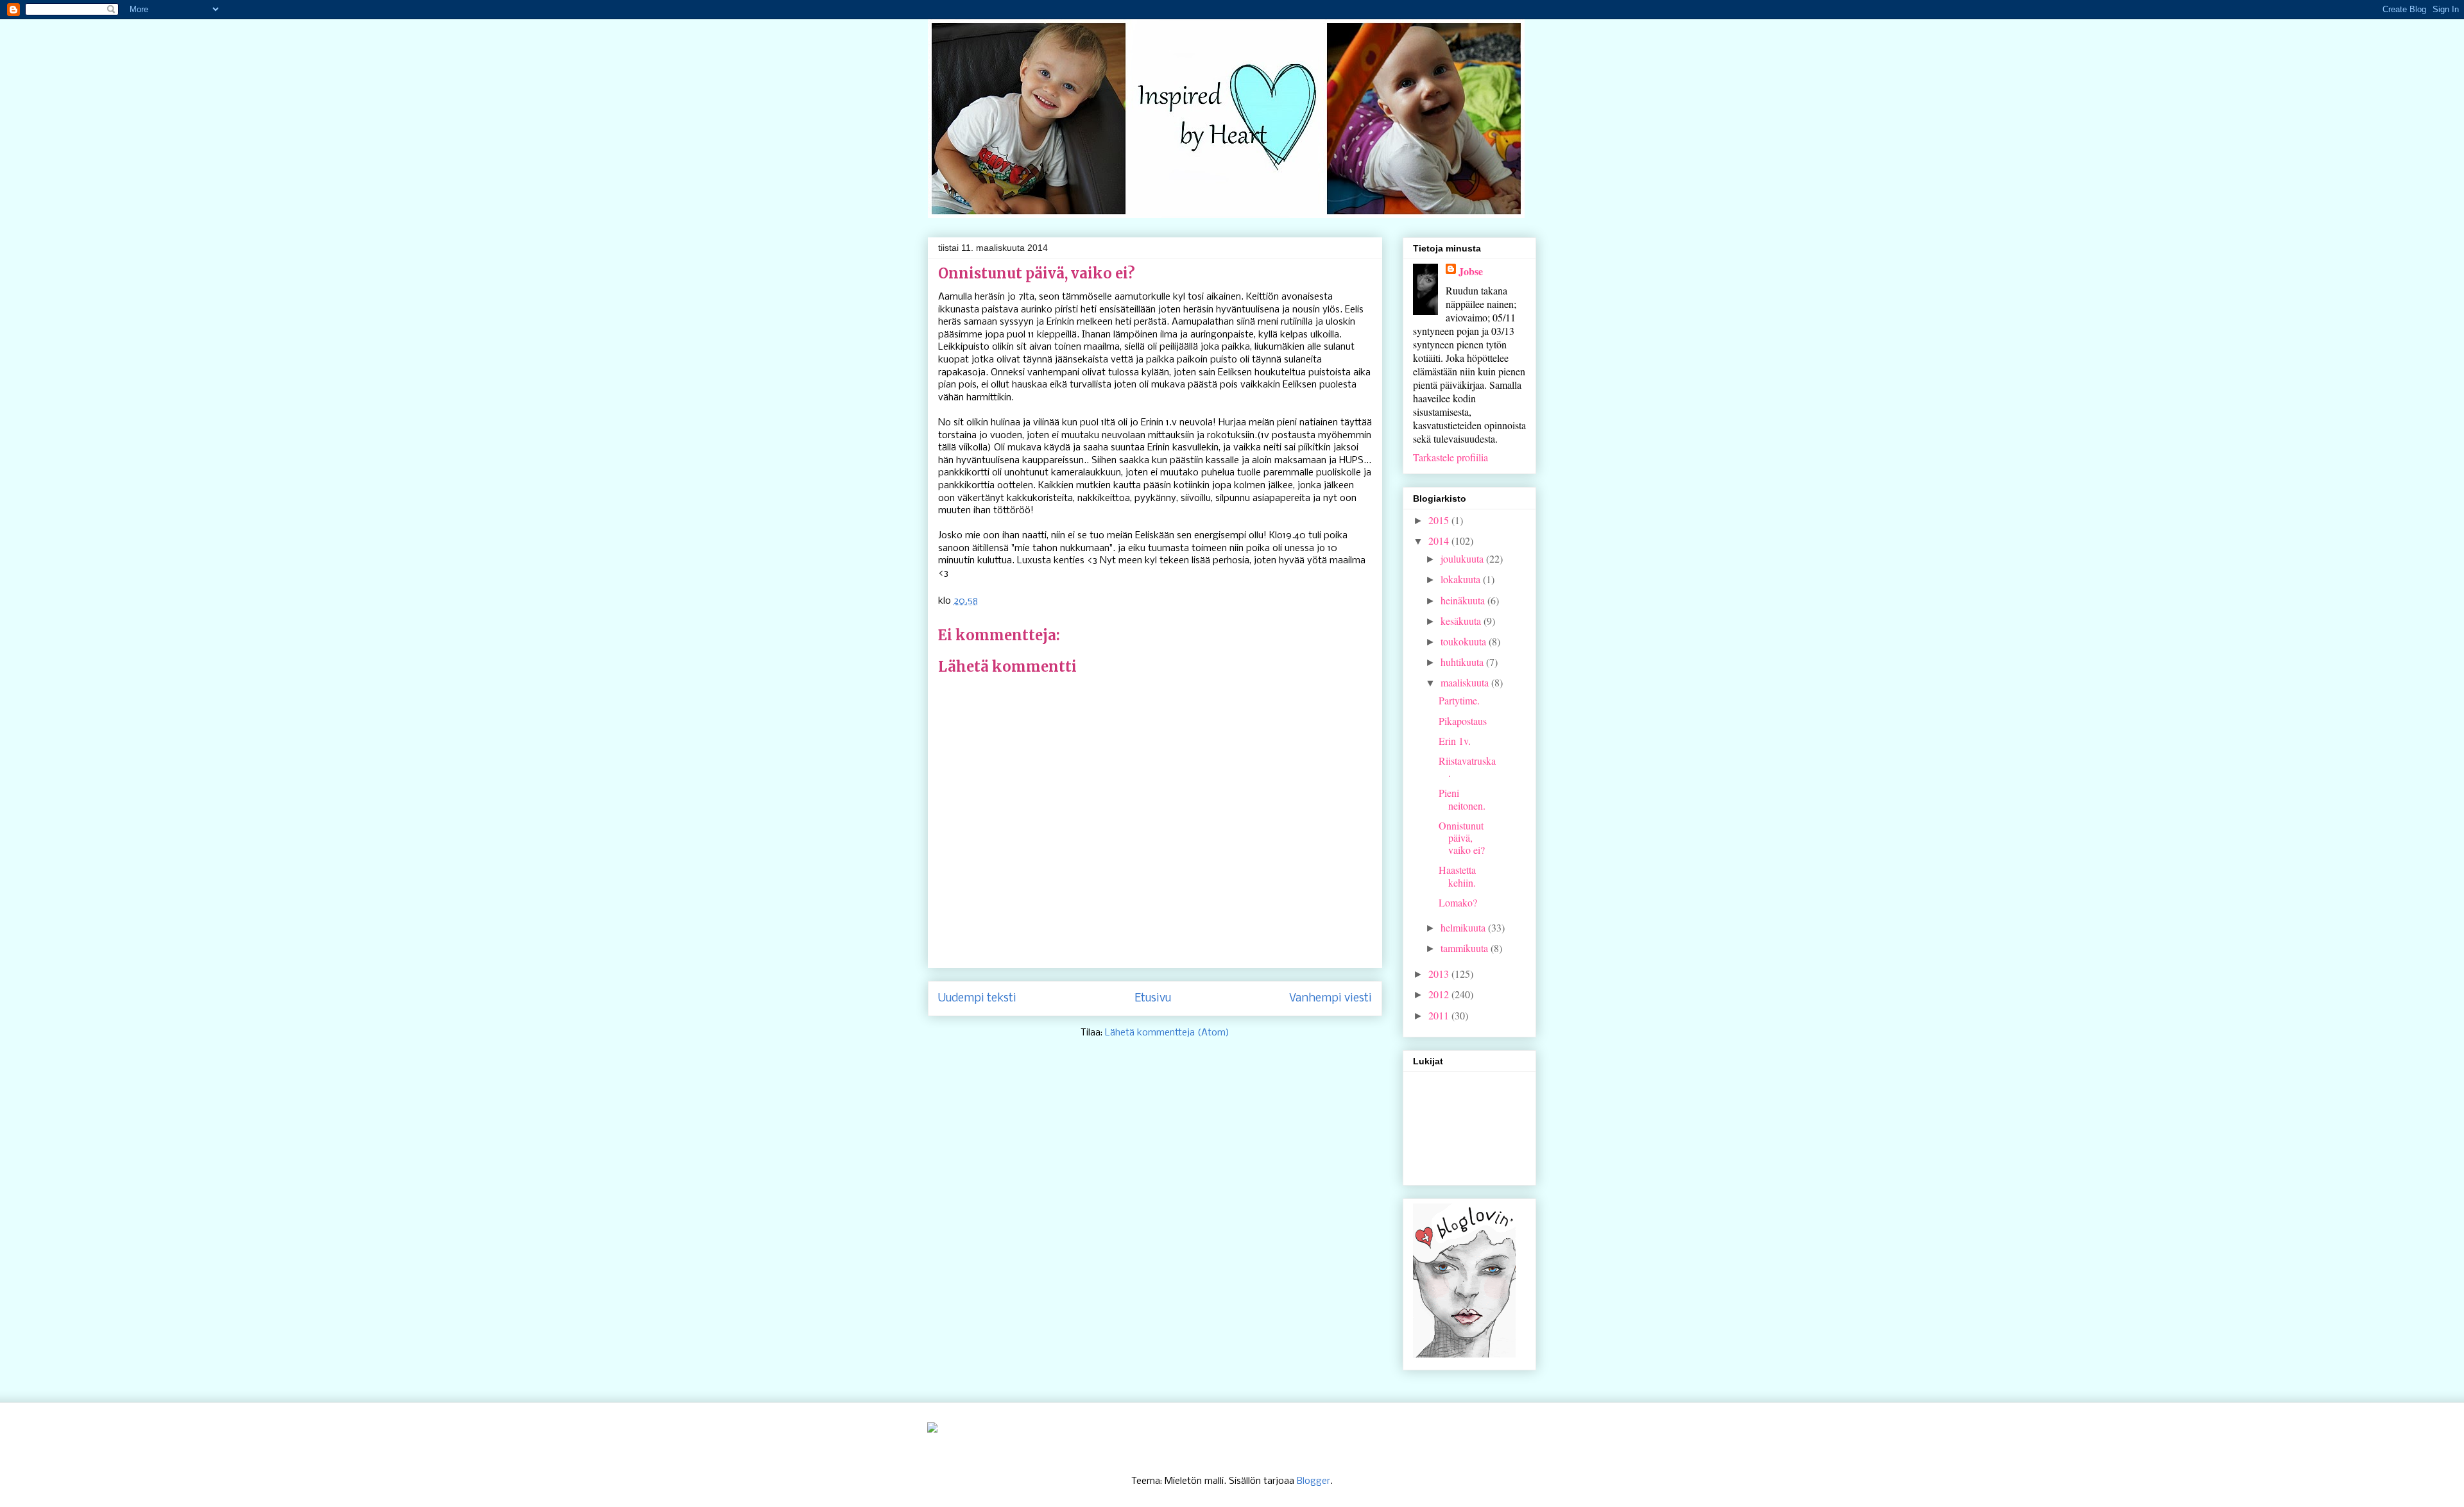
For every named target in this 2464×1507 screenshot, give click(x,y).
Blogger (1313, 1481)
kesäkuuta (1462, 621)
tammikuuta (1466, 948)
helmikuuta (1464, 927)
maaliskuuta (1466, 682)
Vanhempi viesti (1330, 999)
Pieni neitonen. (1462, 799)
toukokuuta (1465, 641)
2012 (1440, 994)
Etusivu (1153, 999)
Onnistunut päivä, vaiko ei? (1462, 838)
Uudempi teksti (977, 999)
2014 (1440, 541)
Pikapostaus (1463, 721)
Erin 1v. (1455, 741)
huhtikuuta (1463, 662)
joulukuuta (1463, 558)
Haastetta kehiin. (1457, 876)
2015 (1440, 520)
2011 (1440, 1015)
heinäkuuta (1464, 600)
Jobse (1471, 271)
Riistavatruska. (1467, 767)
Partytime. (1459, 700)
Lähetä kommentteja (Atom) (1167, 1033)
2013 (1440, 974)
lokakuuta (1462, 579)
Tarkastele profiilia (1450, 457)
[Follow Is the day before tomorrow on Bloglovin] (1464, 1353)
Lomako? (1458, 902)
